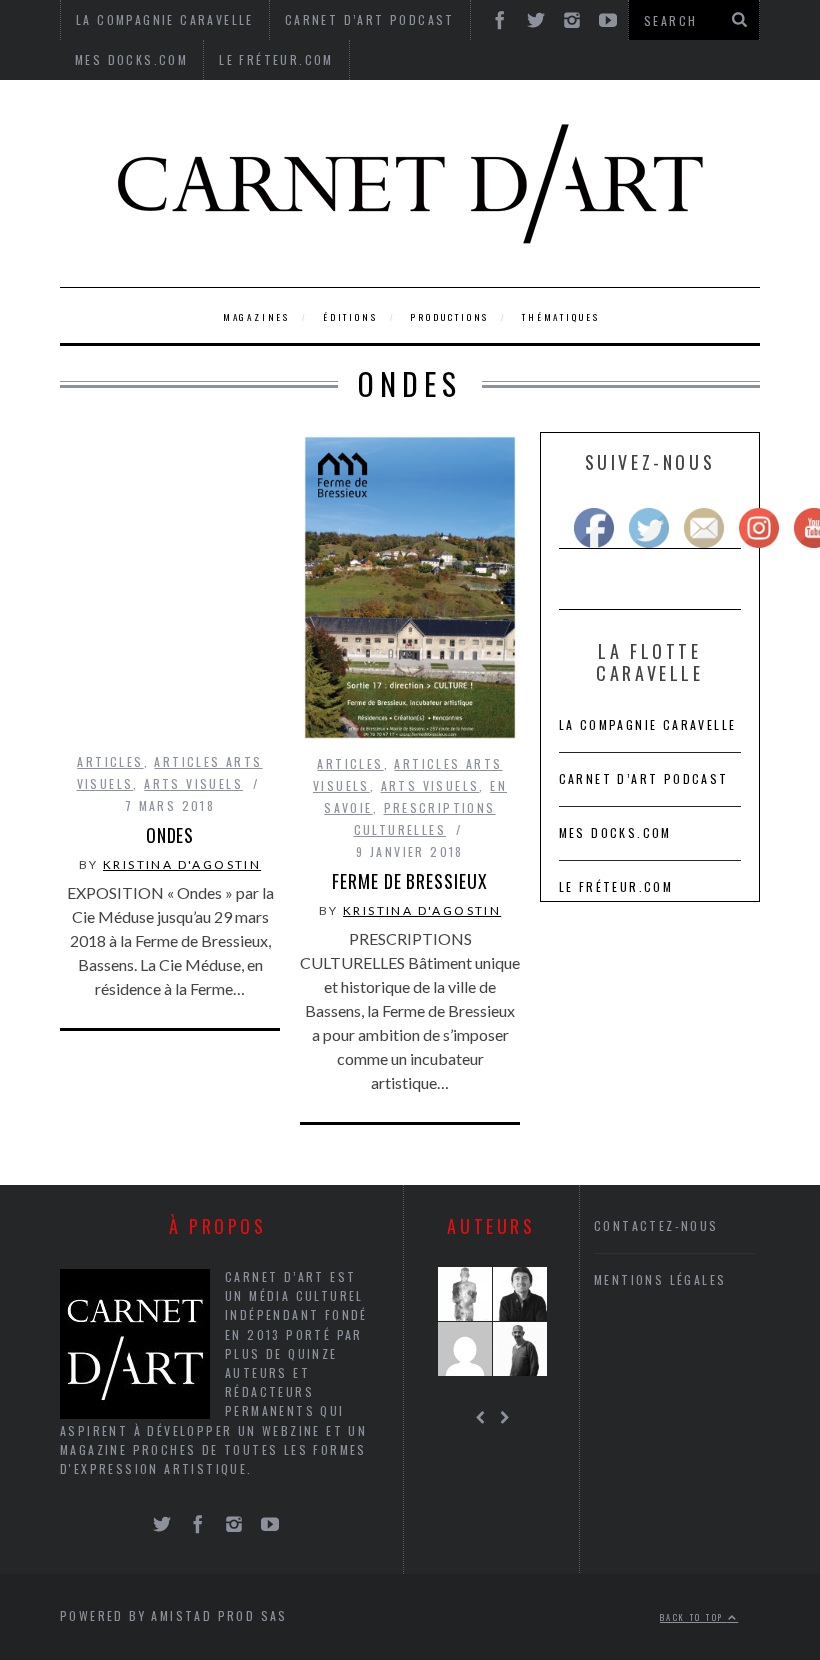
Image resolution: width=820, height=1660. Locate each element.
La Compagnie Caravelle (648, 724)
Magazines (256, 317)
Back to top (694, 1617)
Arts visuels (193, 783)
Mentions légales (660, 1279)
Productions (449, 317)
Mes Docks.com (131, 59)
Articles (110, 761)
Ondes (170, 835)
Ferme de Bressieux (409, 881)
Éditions (350, 317)
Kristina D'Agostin (182, 864)
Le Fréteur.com (276, 59)
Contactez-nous (656, 1225)
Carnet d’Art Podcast (644, 778)
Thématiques (561, 317)
